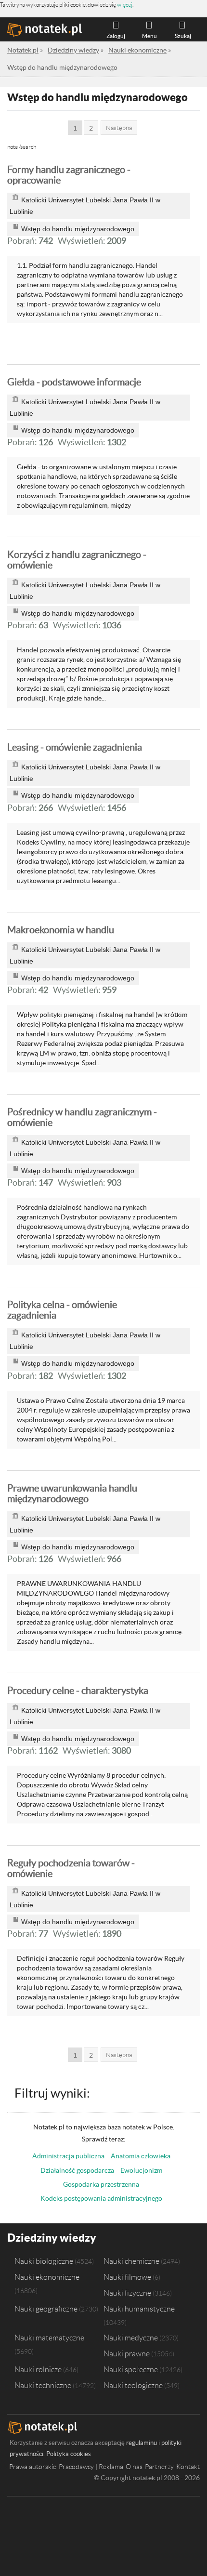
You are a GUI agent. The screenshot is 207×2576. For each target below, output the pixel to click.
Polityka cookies (69, 2454)
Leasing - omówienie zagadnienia (75, 747)
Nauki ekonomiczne (47, 2277)
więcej (125, 5)
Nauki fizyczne (127, 2293)
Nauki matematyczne (49, 2338)
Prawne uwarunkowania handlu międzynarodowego (72, 1493)
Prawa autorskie (33, 2467)
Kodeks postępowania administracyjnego (101, 2198)
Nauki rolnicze (38, 2369)
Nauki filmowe (127, 2277)
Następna (119, 128)
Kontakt (188, 2467)
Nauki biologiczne (44, 2261)
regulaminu (142, 2443)
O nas (134, 2467)
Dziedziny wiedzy (52, 2238)
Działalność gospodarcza (77, 2170)
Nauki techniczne (43, 2385)
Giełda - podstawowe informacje (74, 382)
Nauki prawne (127, 2353)
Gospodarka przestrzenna (101, 2184)
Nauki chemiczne (131, 2261)
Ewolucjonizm (141, 2170)
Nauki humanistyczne (139, 2309)
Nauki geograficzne (46, 2309)
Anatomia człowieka (141, 2156)
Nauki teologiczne (133, 2385)
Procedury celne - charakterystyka (78, 1691)
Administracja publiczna (68, 2156)
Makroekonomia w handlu (61, 930)
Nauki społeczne (131, 2369)
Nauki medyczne (131, 2338)
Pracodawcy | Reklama (91, 2467)
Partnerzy (159, 2467)
